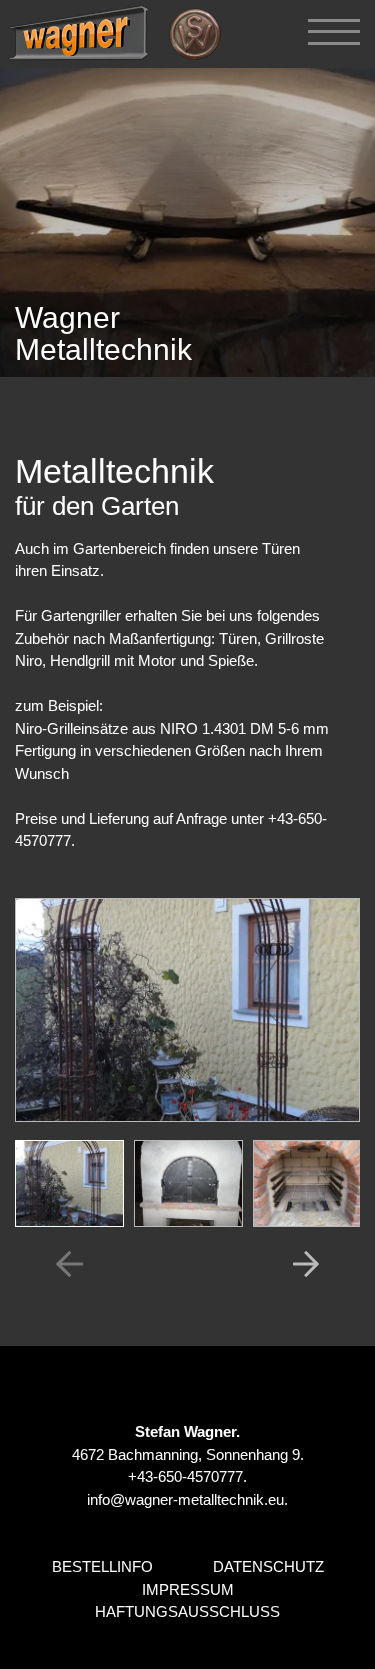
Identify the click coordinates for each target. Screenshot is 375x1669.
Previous (69, 1264)
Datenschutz (268, 1566)
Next (306, 1264)
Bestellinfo (102, 1566)
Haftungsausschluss (187, 1611)
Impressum (188, 1589)
